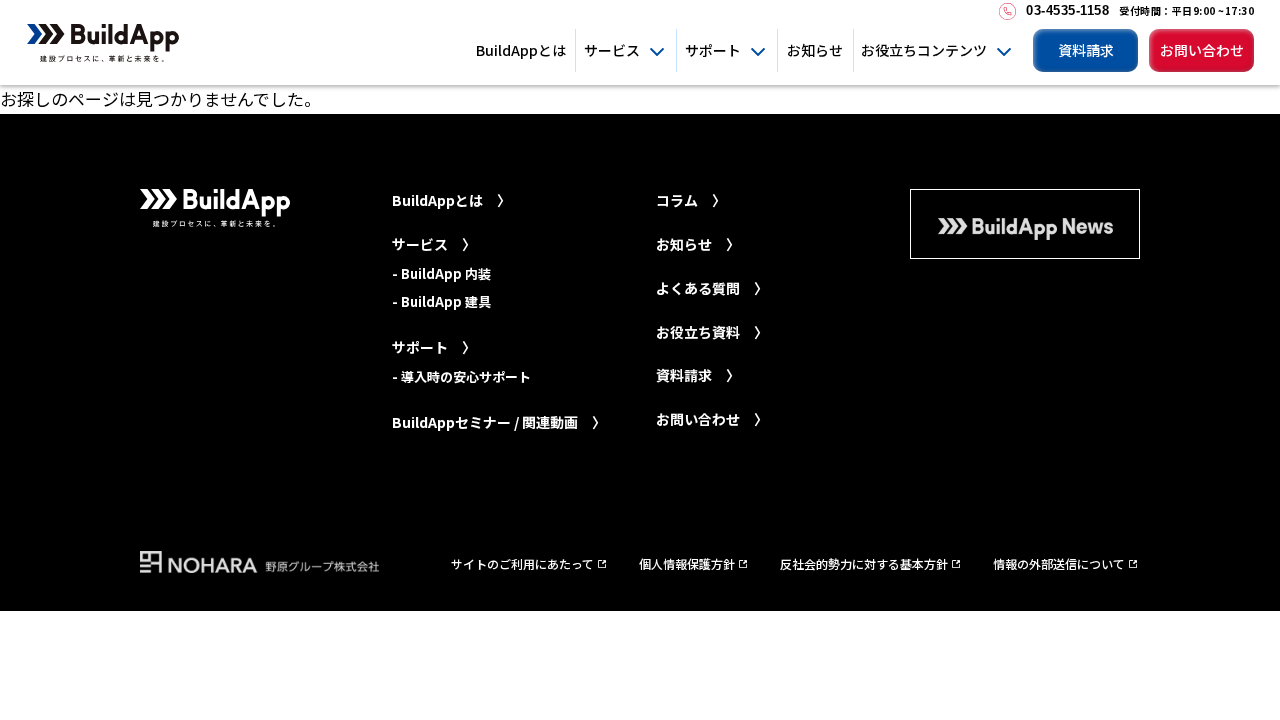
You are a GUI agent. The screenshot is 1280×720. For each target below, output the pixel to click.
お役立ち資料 (698, 332)
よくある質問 (698, 288)
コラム (677, 200)
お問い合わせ (1202, 50)
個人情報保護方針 (687, 563)
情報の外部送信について (1059, 563)
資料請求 (1086, 50)
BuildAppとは (521, 50)
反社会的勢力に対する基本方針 (864, 563)
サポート (713, 50)
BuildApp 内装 (446, 273)
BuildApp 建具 (446, 301)
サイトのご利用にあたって (522, 563)
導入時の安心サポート (466, 376)
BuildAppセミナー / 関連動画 (485, 422)
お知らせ (815, 50)
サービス (612, 50)
